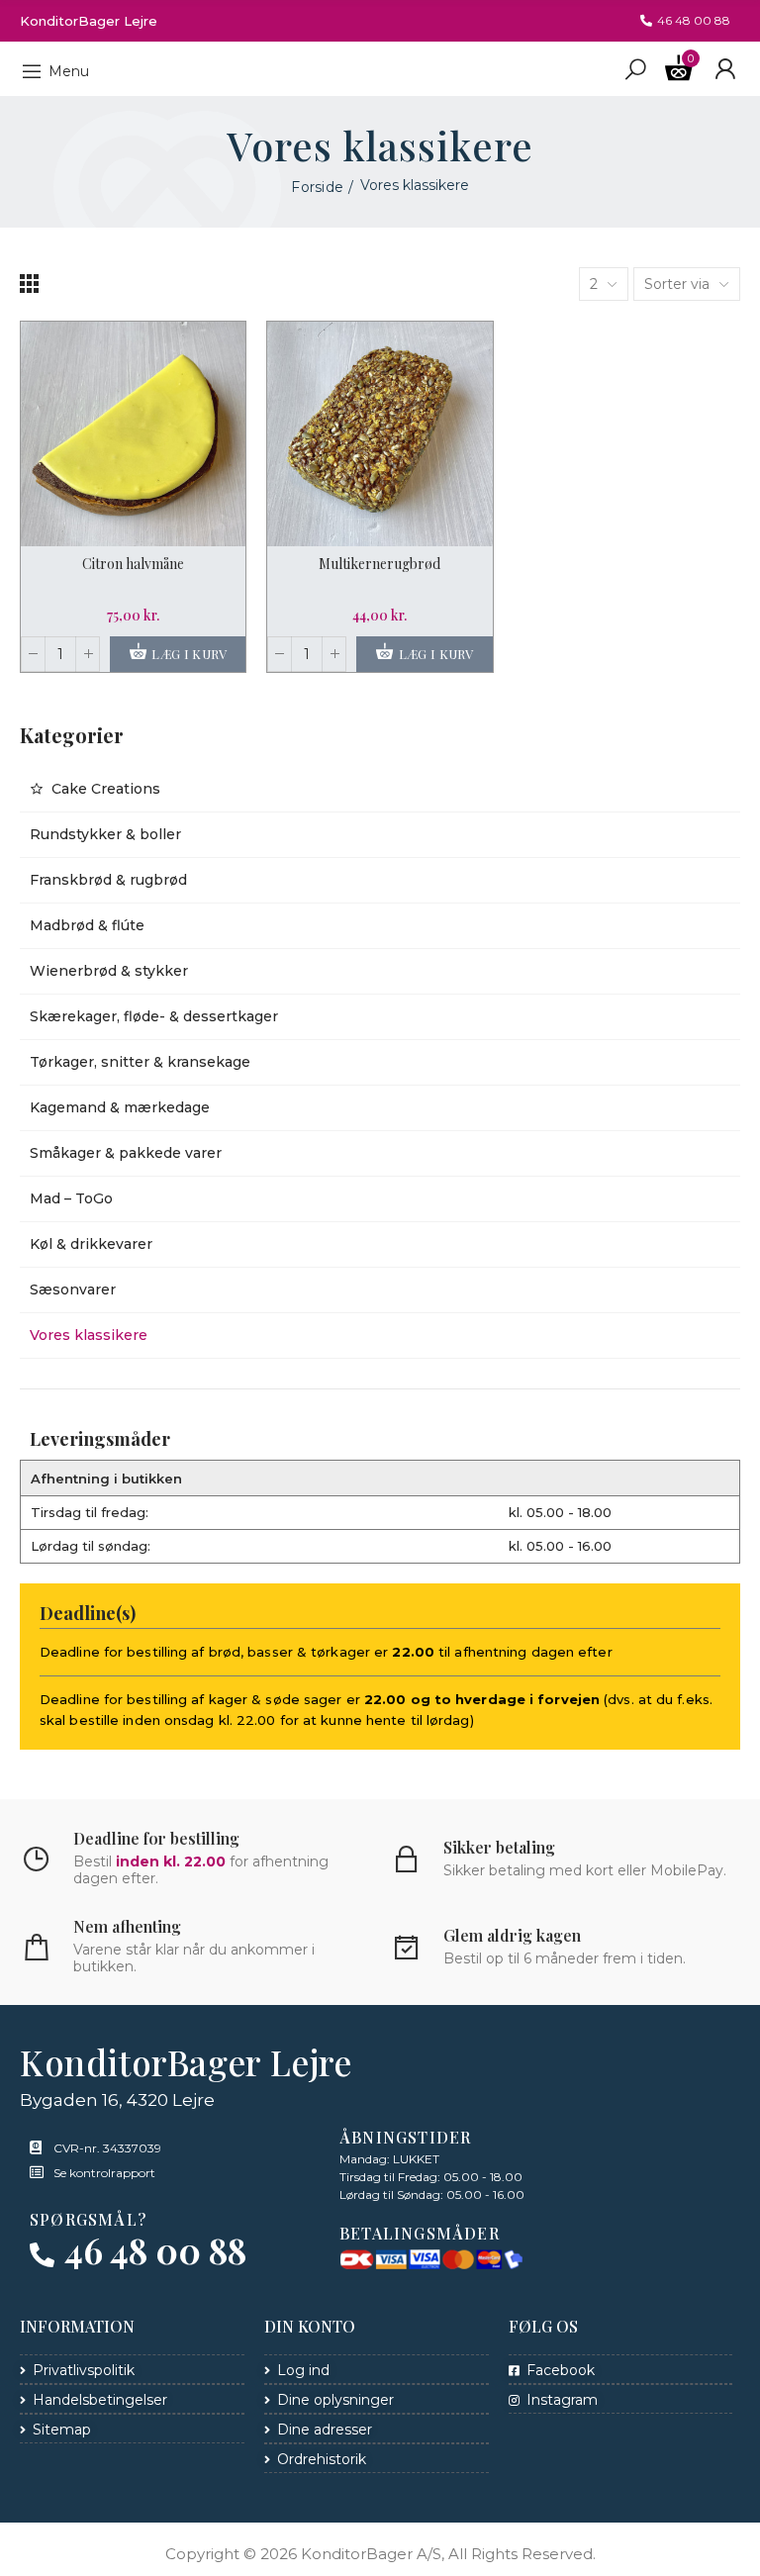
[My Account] (725, 69)
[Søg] (635, 68)
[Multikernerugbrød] (380, 434)
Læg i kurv (188, 654)
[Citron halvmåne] (133, 434)
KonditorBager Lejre (89, 21)
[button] (685, 21)
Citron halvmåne (133, 564)
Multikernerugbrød (380, 564)
